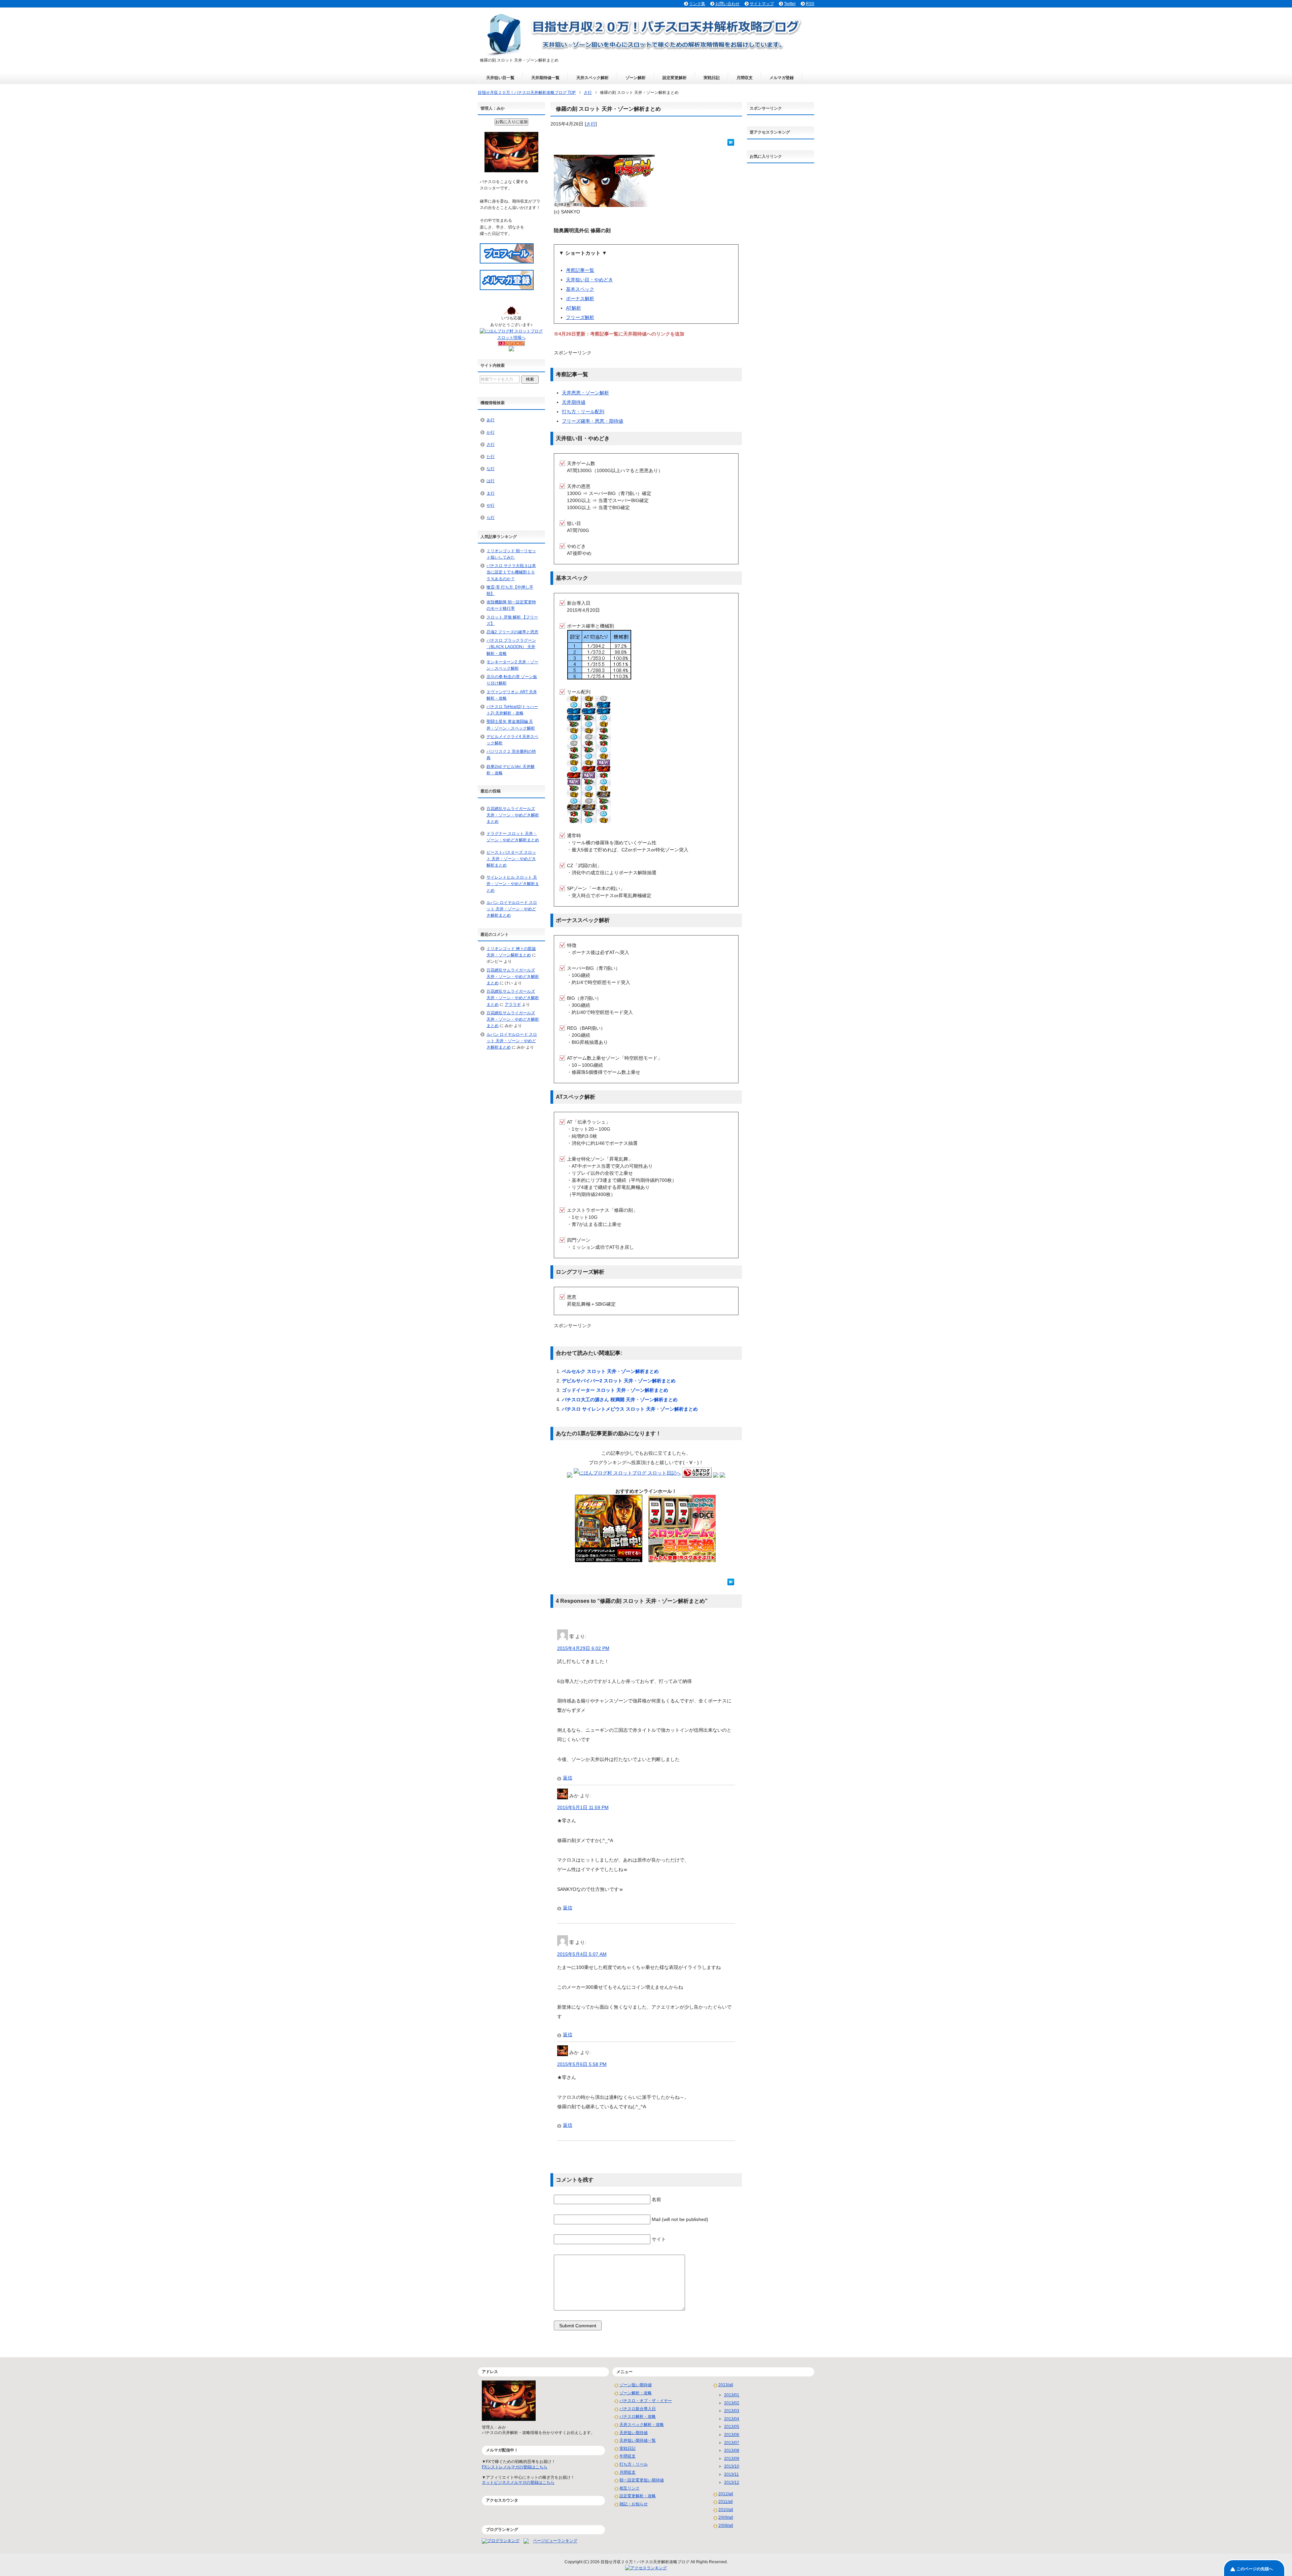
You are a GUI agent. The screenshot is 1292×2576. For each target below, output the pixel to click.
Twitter (790, 4)
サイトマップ (762, 4)
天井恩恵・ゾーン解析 (585, 393)
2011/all (726, 2502)
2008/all (726, 2526)
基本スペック (580, 289)
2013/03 (732, 2411)
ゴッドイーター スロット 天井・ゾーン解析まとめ (615, 1390)
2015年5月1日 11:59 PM (583, 1807)
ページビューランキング (555, 2541)
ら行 (491, 518)
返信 (568, 1778)
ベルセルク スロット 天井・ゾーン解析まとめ (610, 1371)
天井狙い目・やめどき (589, 280)
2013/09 (732, 2459)
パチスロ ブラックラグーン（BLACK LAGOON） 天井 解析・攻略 (511, 647)
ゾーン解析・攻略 (636, 2393)
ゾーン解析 (636, 78)
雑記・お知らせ (634, 2504)
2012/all (726, 2494)
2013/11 (731, 2474)
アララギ (513, 1004)
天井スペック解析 (593, 78)
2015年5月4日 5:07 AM (582, 1954)
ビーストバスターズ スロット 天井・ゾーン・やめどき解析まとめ (511, 859)
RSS (810, 4)
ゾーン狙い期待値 (636, 2385)
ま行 (491, 493)
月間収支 (745, 78)
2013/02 (732, 2403)
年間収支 (627, 2456)
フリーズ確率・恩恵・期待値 (593, 421)
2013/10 (732, 2466)
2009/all (726, 2517)
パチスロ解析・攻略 (638, 2416)
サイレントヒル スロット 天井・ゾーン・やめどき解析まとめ (513, 884)
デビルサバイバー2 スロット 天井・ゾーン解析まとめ (619, 1381)
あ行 (491, 420)
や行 (491, 505)
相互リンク (630, 2488)
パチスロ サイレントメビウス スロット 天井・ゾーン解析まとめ (630, 1409)
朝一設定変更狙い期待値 (642, 2480)
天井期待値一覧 (545, 78)
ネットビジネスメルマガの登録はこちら (518, 2482)
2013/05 (732, 2427)
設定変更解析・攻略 (638, 2496)
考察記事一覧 (580, 270)
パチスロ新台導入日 (638, 2409)
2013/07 (732, 2443)
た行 (491, 457)
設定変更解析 (675, 78)
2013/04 (732, 2419)
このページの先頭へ (1255, 2569)
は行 (491, 481)
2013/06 (732, 2435)
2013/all (726, 2385)
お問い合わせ (727, 4)
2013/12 (732, 2482)
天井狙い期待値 (634, 2433)
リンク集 (697, 4)
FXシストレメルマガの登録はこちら (515, 2467)
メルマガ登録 (782, 78)
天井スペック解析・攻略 (642, 2425)
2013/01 (732, 2395)
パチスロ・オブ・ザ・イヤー (646, 2401)
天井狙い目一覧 (500, 78)
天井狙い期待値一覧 (638, 2440)
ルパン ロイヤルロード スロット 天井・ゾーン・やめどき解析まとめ (512, 909)
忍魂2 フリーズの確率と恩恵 (512, 632)
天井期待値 (574, 402)
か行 (491, 432)
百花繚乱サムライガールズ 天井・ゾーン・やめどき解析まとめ (513, 815)
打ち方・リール (634, 2464)
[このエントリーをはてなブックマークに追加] (731, 142)
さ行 (591, 124)
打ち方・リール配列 (583, 412)
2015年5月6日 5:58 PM (582, 2064)
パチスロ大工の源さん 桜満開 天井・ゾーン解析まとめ (620, 1400)
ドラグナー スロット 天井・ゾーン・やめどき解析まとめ (513, 837)
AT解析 (573, 308)
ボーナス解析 (580, 298)
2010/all (726, 2510)
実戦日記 (712, 78)
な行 (491, 469)
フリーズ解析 (580, 317)
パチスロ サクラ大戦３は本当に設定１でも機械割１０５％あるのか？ (511, 572)
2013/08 (732, 2450)
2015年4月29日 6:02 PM (583, 1648)
